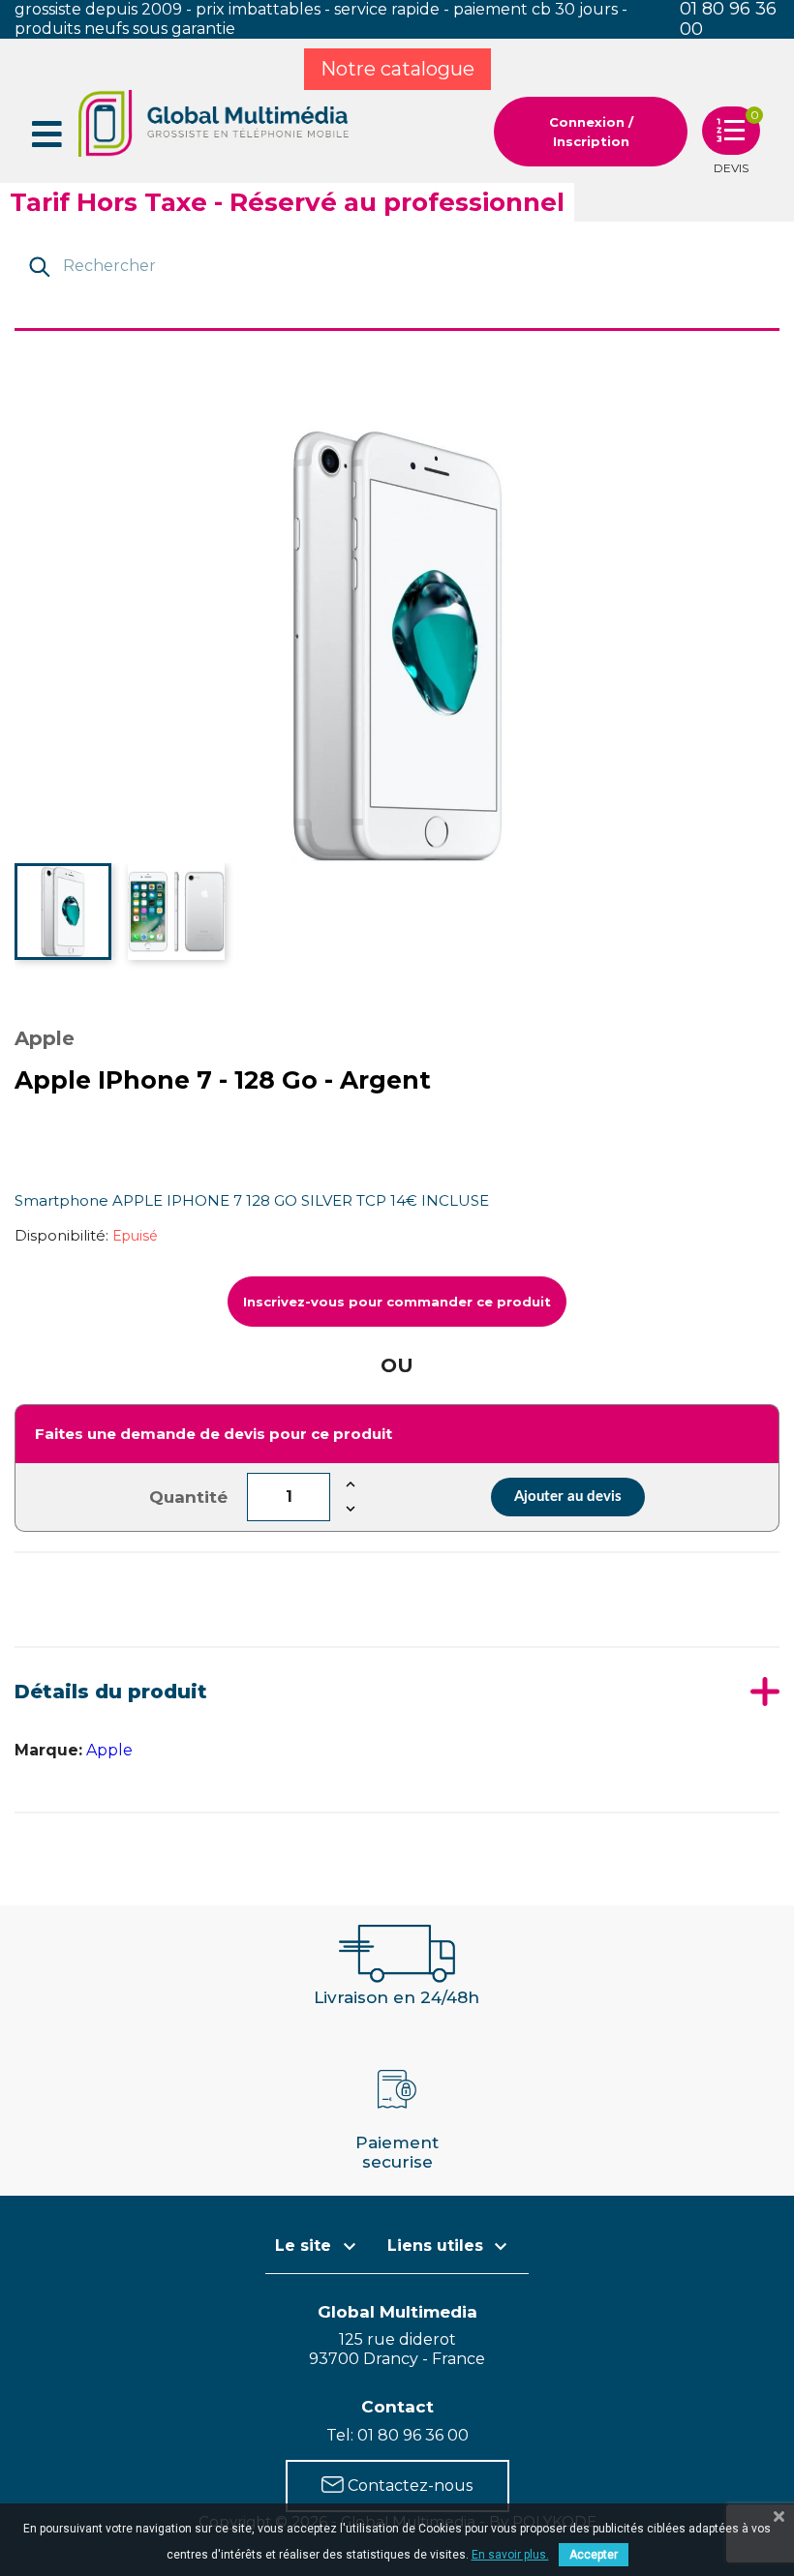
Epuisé (135, 1236)
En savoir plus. (510, 2555)
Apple (109, 1750)
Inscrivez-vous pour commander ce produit (397, 1302)
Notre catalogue (397, 69)
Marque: (48, 1750)
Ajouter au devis (568, 1497)
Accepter (594, 2555)
